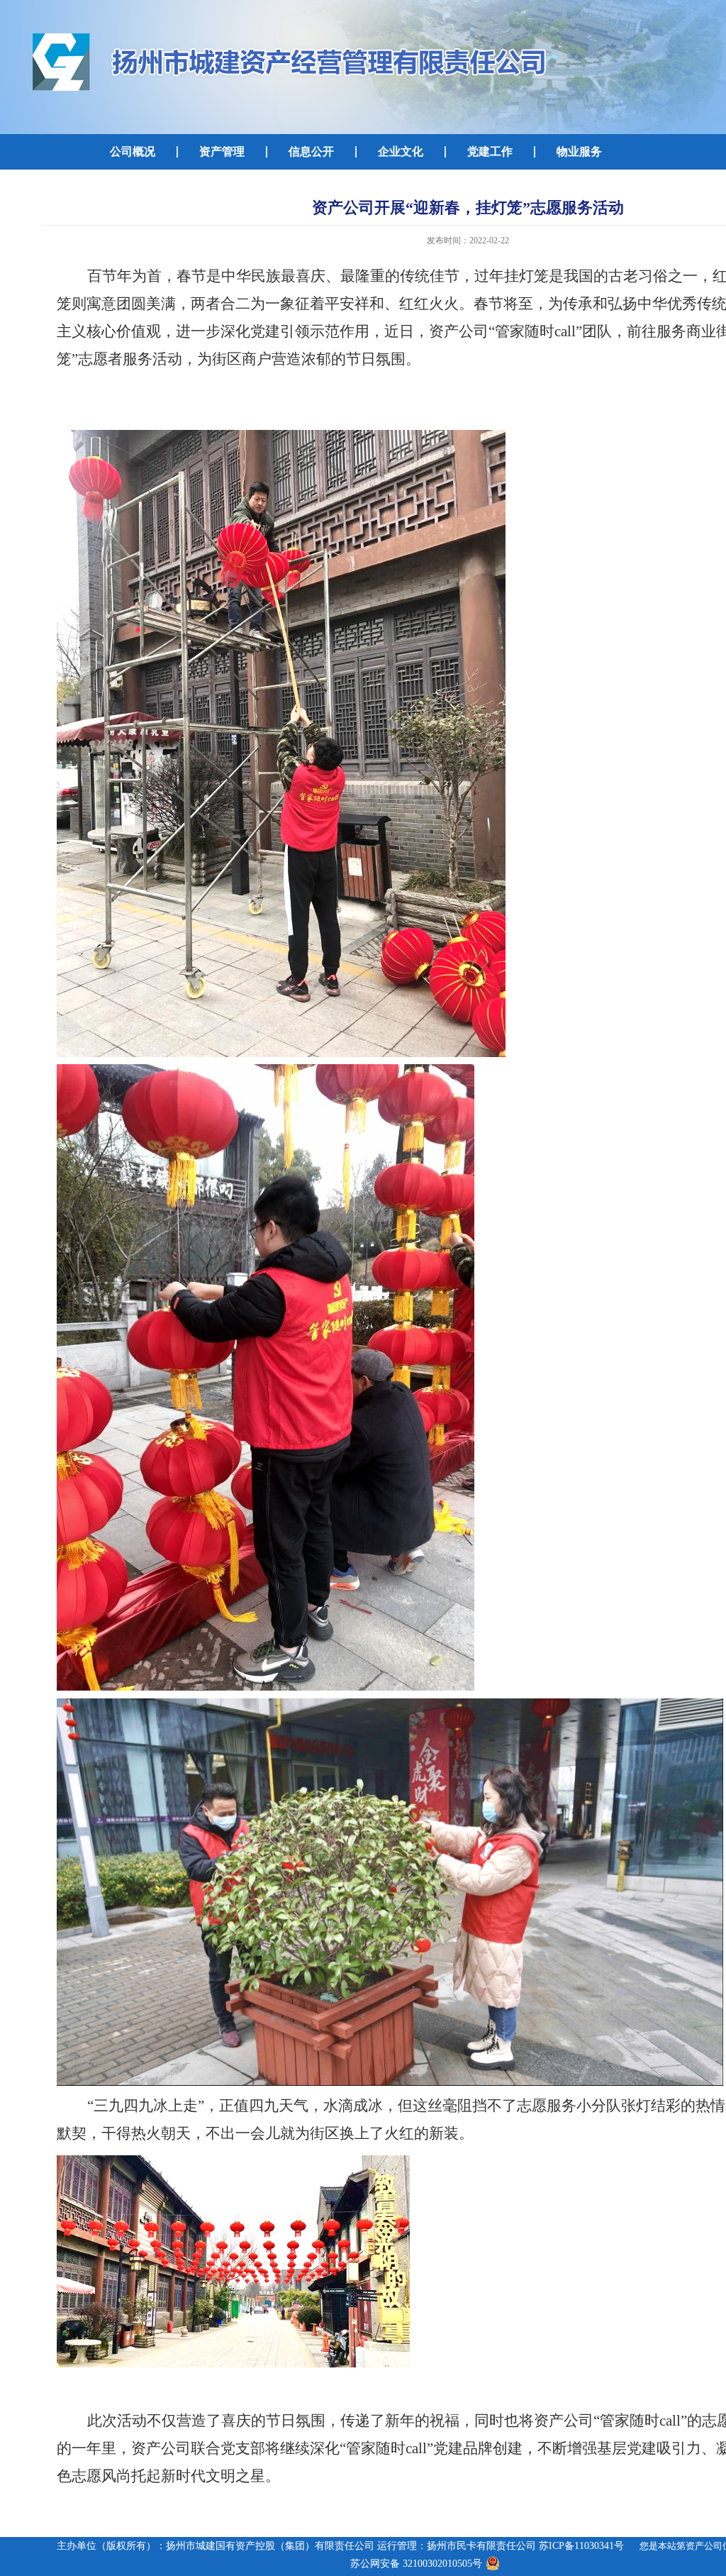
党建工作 (490, 151)
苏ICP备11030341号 (581, 2546)
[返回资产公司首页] (291, 35)
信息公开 (311, 151)
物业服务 (579, 151)
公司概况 (133, 151)
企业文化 (401, 151)
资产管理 (222, 151)
